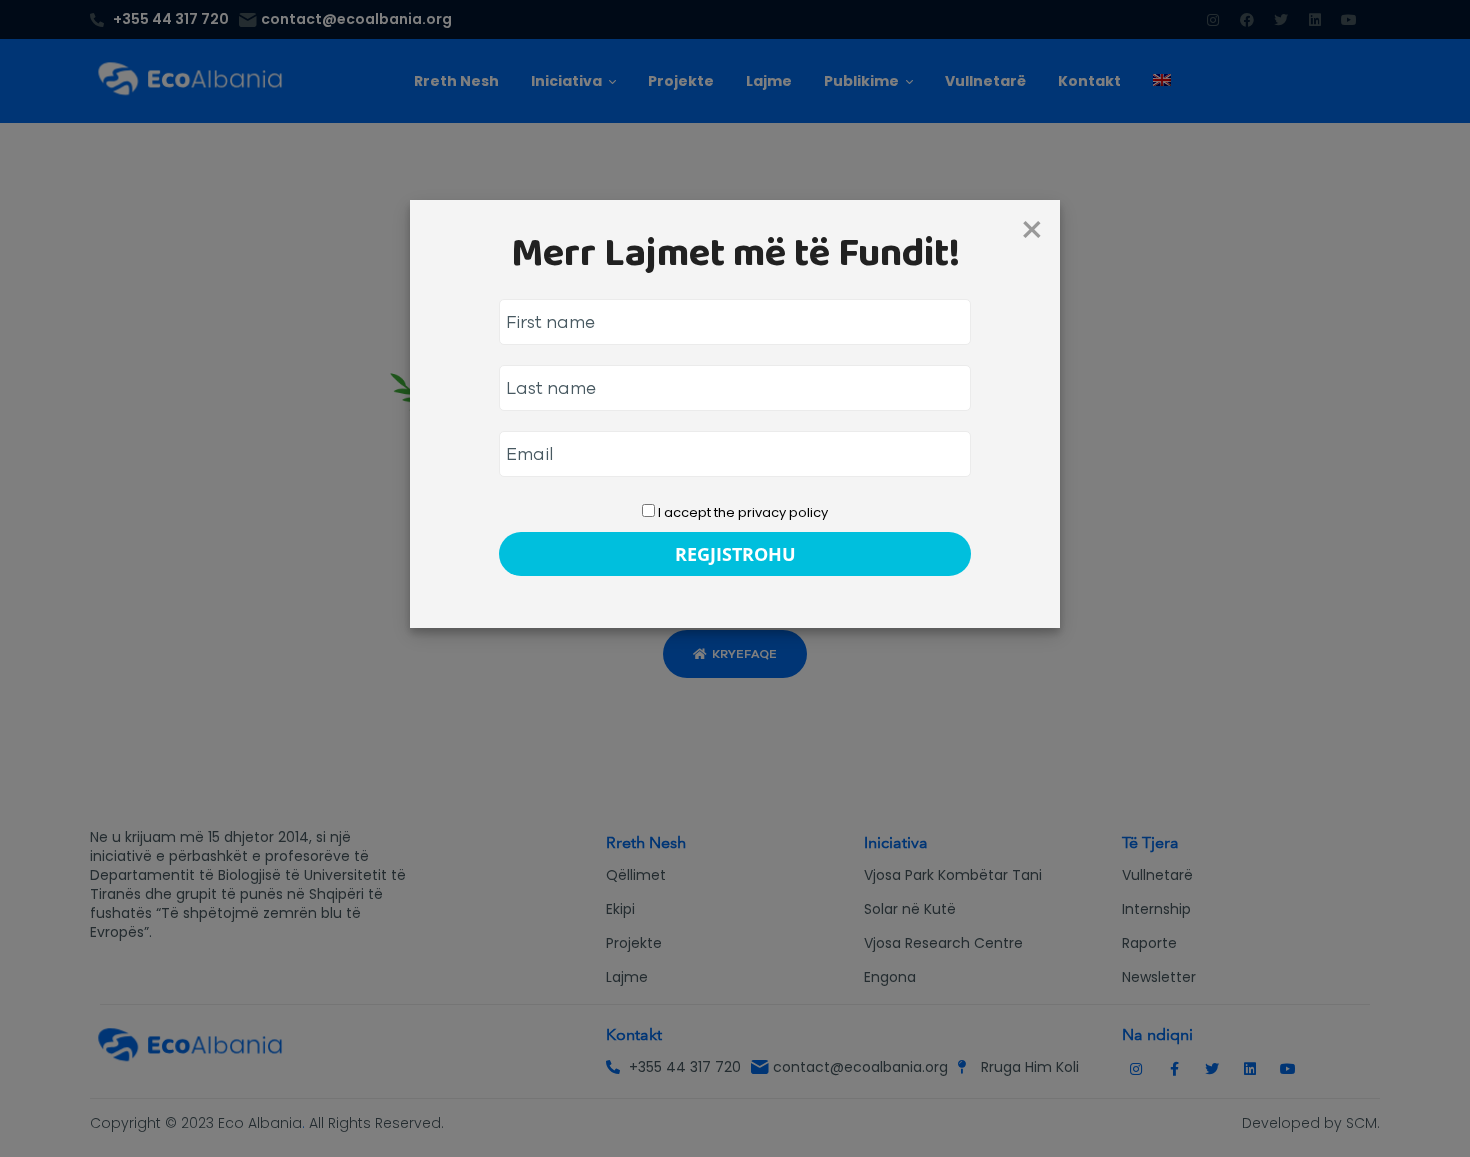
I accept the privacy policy (741, 512)
